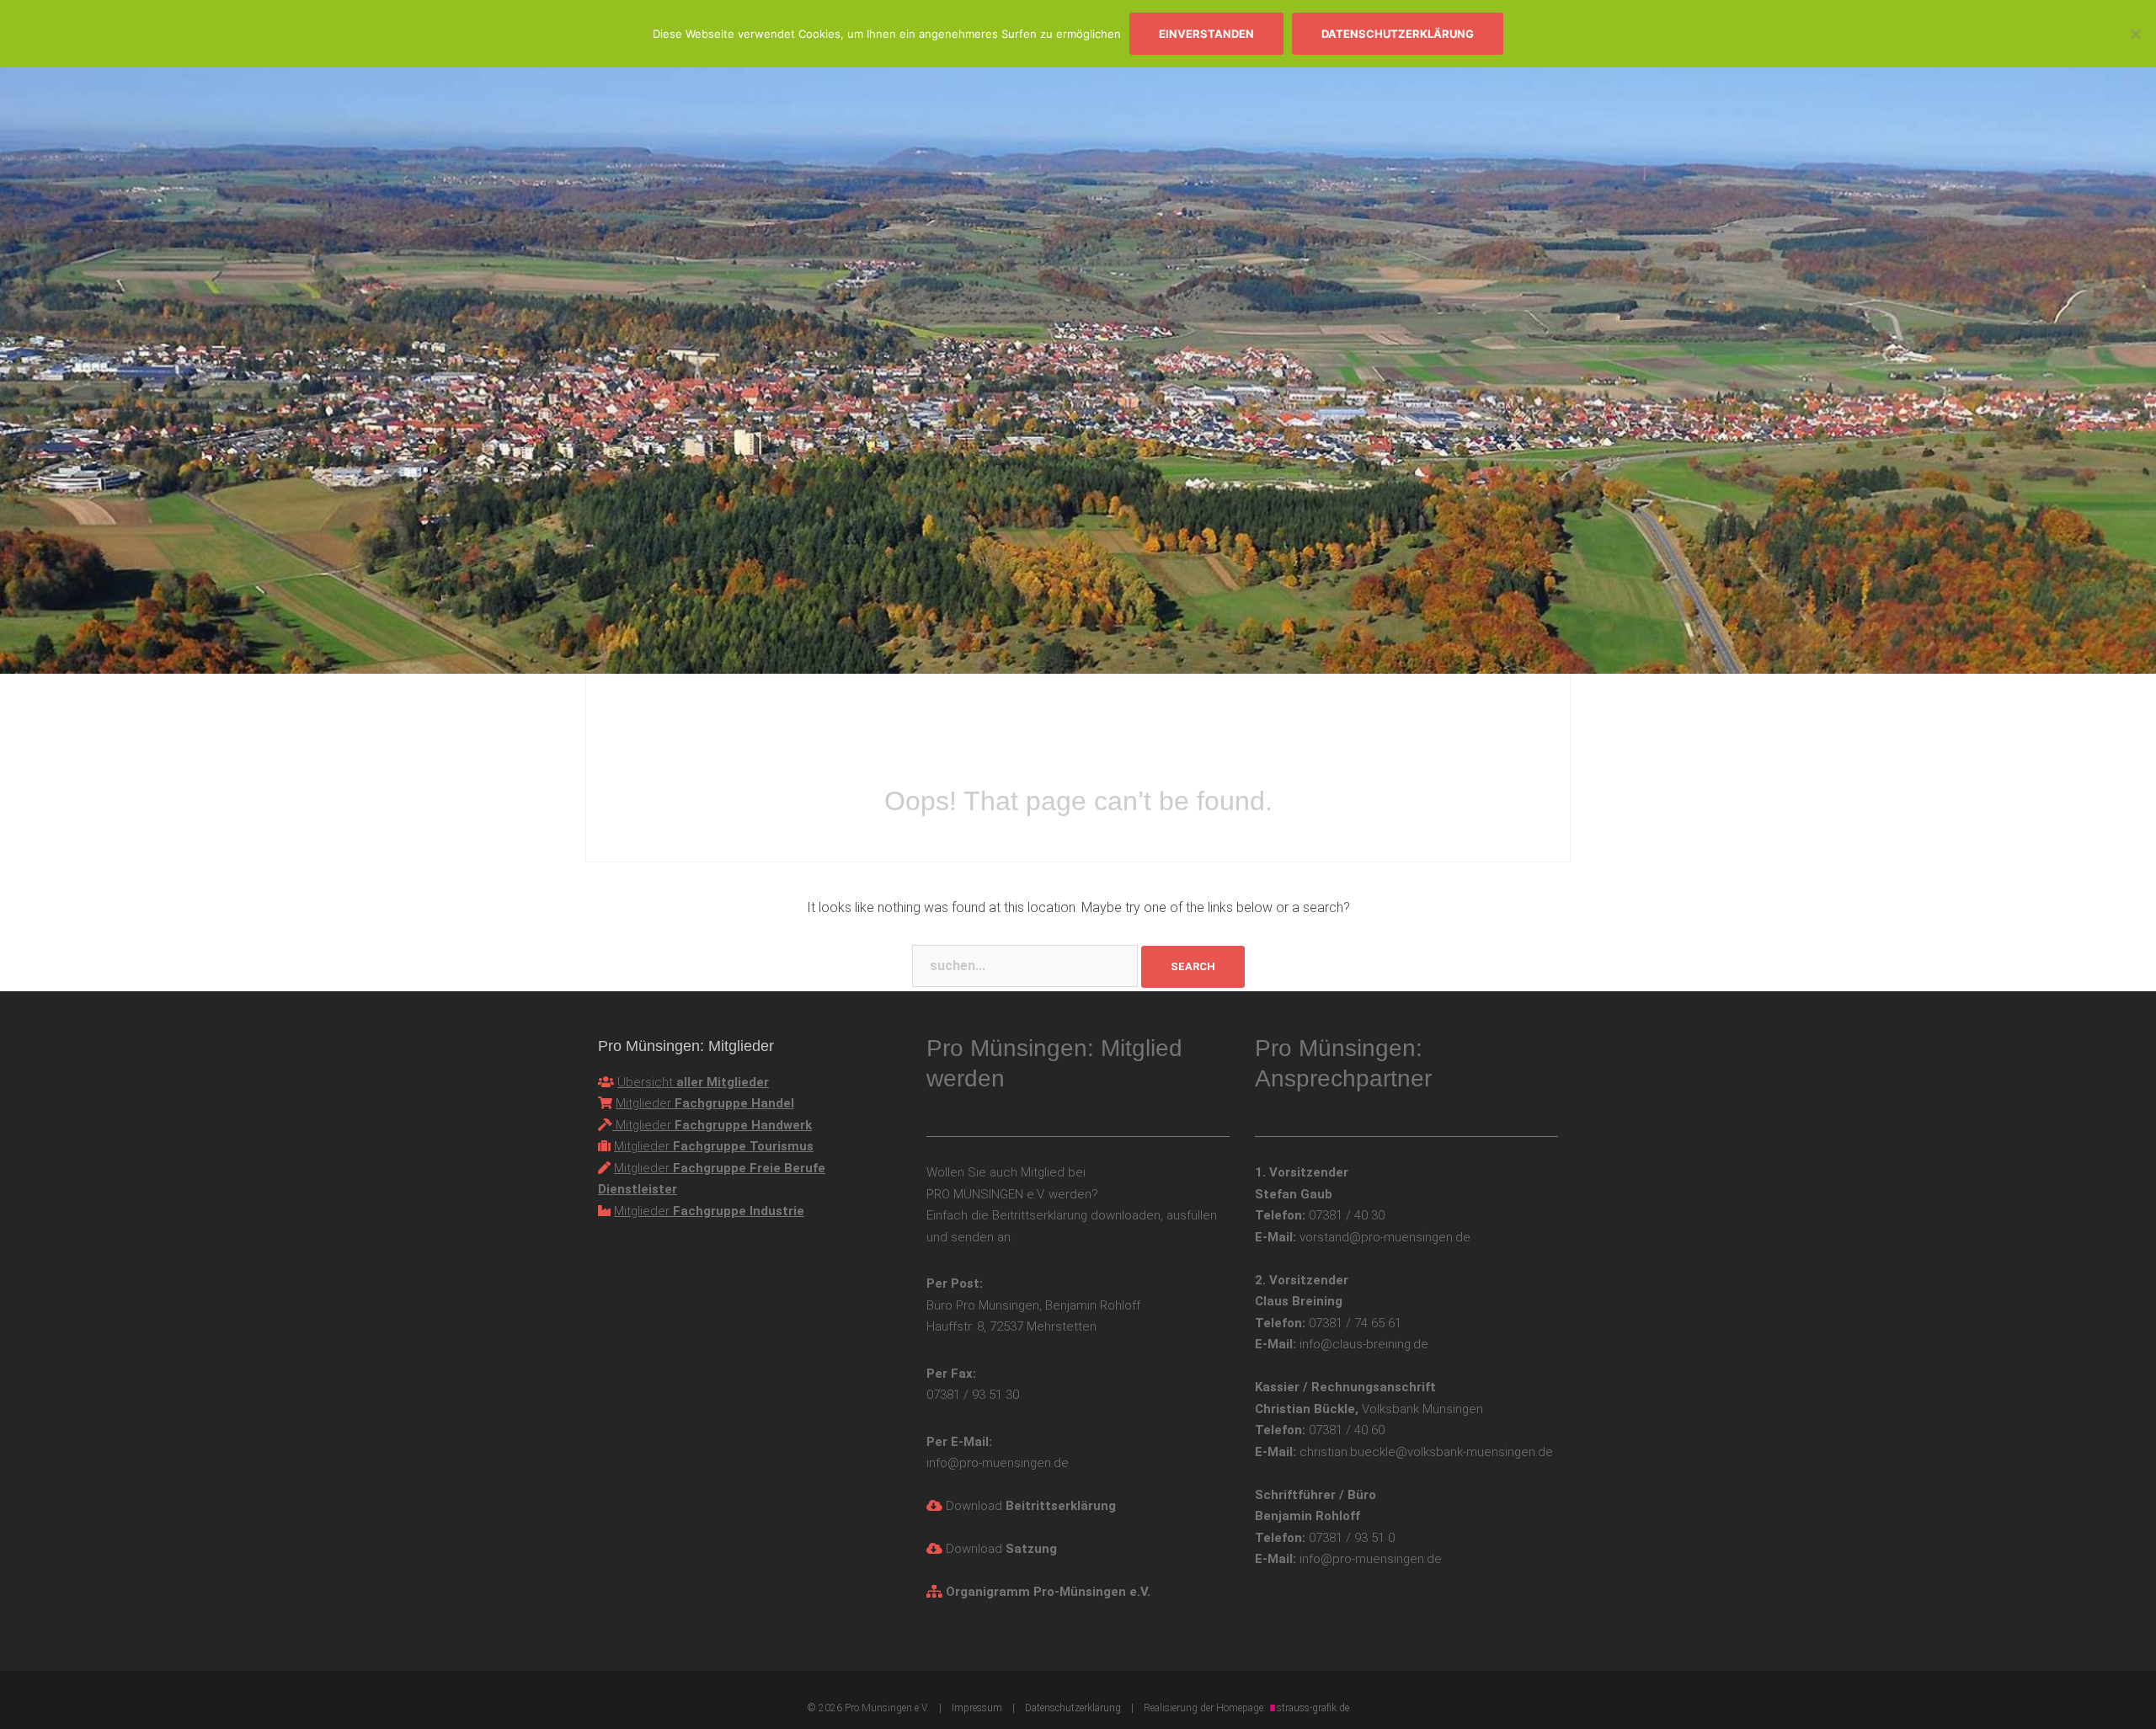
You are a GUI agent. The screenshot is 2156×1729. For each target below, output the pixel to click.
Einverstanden (1206, 34)
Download (1031, 1506)
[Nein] (2135, 34)
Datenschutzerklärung (1398, 34)
